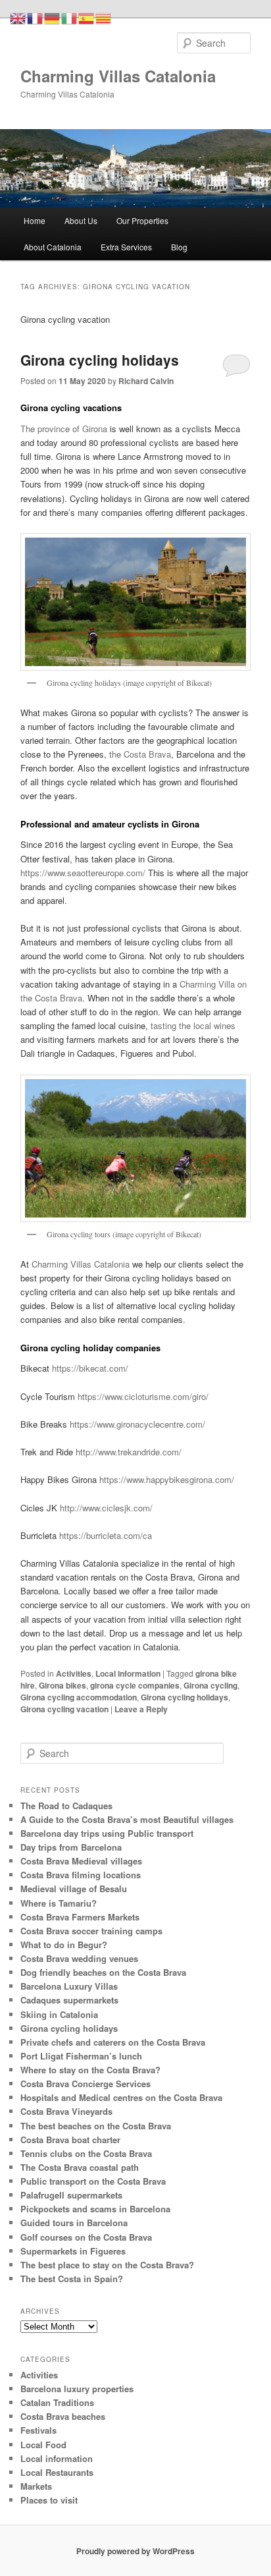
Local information (128, 1673)
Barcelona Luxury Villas (69, 1986)
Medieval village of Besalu (74, 1889)
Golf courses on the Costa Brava (86, 2237)
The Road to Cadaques (66, 1806)
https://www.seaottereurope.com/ (84, 873)
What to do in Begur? (64, 1945)
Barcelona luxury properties (77, 2389)
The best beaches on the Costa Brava (96, 2126)
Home (35, 220)
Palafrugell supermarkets (71, 2195)
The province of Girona (64, 429)
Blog (179, 247)
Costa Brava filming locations (81, 1875)
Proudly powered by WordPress (135, 2551)
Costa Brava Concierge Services (86, 2084)
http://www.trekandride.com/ (129, 1452)
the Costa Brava (139, 754)
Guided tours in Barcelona (74, 2223)
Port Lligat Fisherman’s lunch (81, 2056)
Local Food (43, 2445)
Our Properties (142, 220)
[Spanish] (87, 17)
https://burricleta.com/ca (106, 1535)
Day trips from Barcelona (71, 1847)
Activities (74, 1673)
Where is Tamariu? (59, 1903)
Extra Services (126, 247)
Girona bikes (62, 1685)
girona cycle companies (135, 1685)
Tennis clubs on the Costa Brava (86, 2153)
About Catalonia (53, 247)
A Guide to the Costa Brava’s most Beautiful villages (127, 1819)
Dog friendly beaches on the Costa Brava (103, 1972)
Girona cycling (210, 1685)
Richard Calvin (146, 381)
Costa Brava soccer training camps (91, 1931)
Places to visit (49, 2500)
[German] (53, 17)
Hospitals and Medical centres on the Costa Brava (121, 2097)
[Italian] (70, 17)
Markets (36, 2486)
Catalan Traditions (57, 2402)
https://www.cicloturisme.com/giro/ (143, 1396)
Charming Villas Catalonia (118, 76)
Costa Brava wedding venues (79, 1958)
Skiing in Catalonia (59, 2014)
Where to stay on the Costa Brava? (90, 2070)
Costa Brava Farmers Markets (80, 1917)
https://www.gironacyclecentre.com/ (137, 1424)
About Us (81, 220)
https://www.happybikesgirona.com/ (167, 1479)
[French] (36, 17)
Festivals (38, 2430)
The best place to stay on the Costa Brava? (107, 2265)
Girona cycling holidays (100, 360)
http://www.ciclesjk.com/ (106, 1508)
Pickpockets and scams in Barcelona (95, 2209)
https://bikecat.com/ (90, 1368)
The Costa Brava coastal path (80, 2167)
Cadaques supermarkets (69, 2000)
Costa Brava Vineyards (66, 2111)
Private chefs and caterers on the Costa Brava (113, 2042)
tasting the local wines (193, 1025)
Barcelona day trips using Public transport (107, 1833)
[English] (18, 17)
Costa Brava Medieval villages (81, 1861)
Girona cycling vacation (64, 1709)
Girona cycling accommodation (79, 1697)
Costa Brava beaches (63, 2416)
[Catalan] (104, 17)
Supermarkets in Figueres (73, 2251)
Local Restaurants (57, 2472)
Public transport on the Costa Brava (93, 2181)
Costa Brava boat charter (70, 2140)
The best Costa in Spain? (72, 2279)
